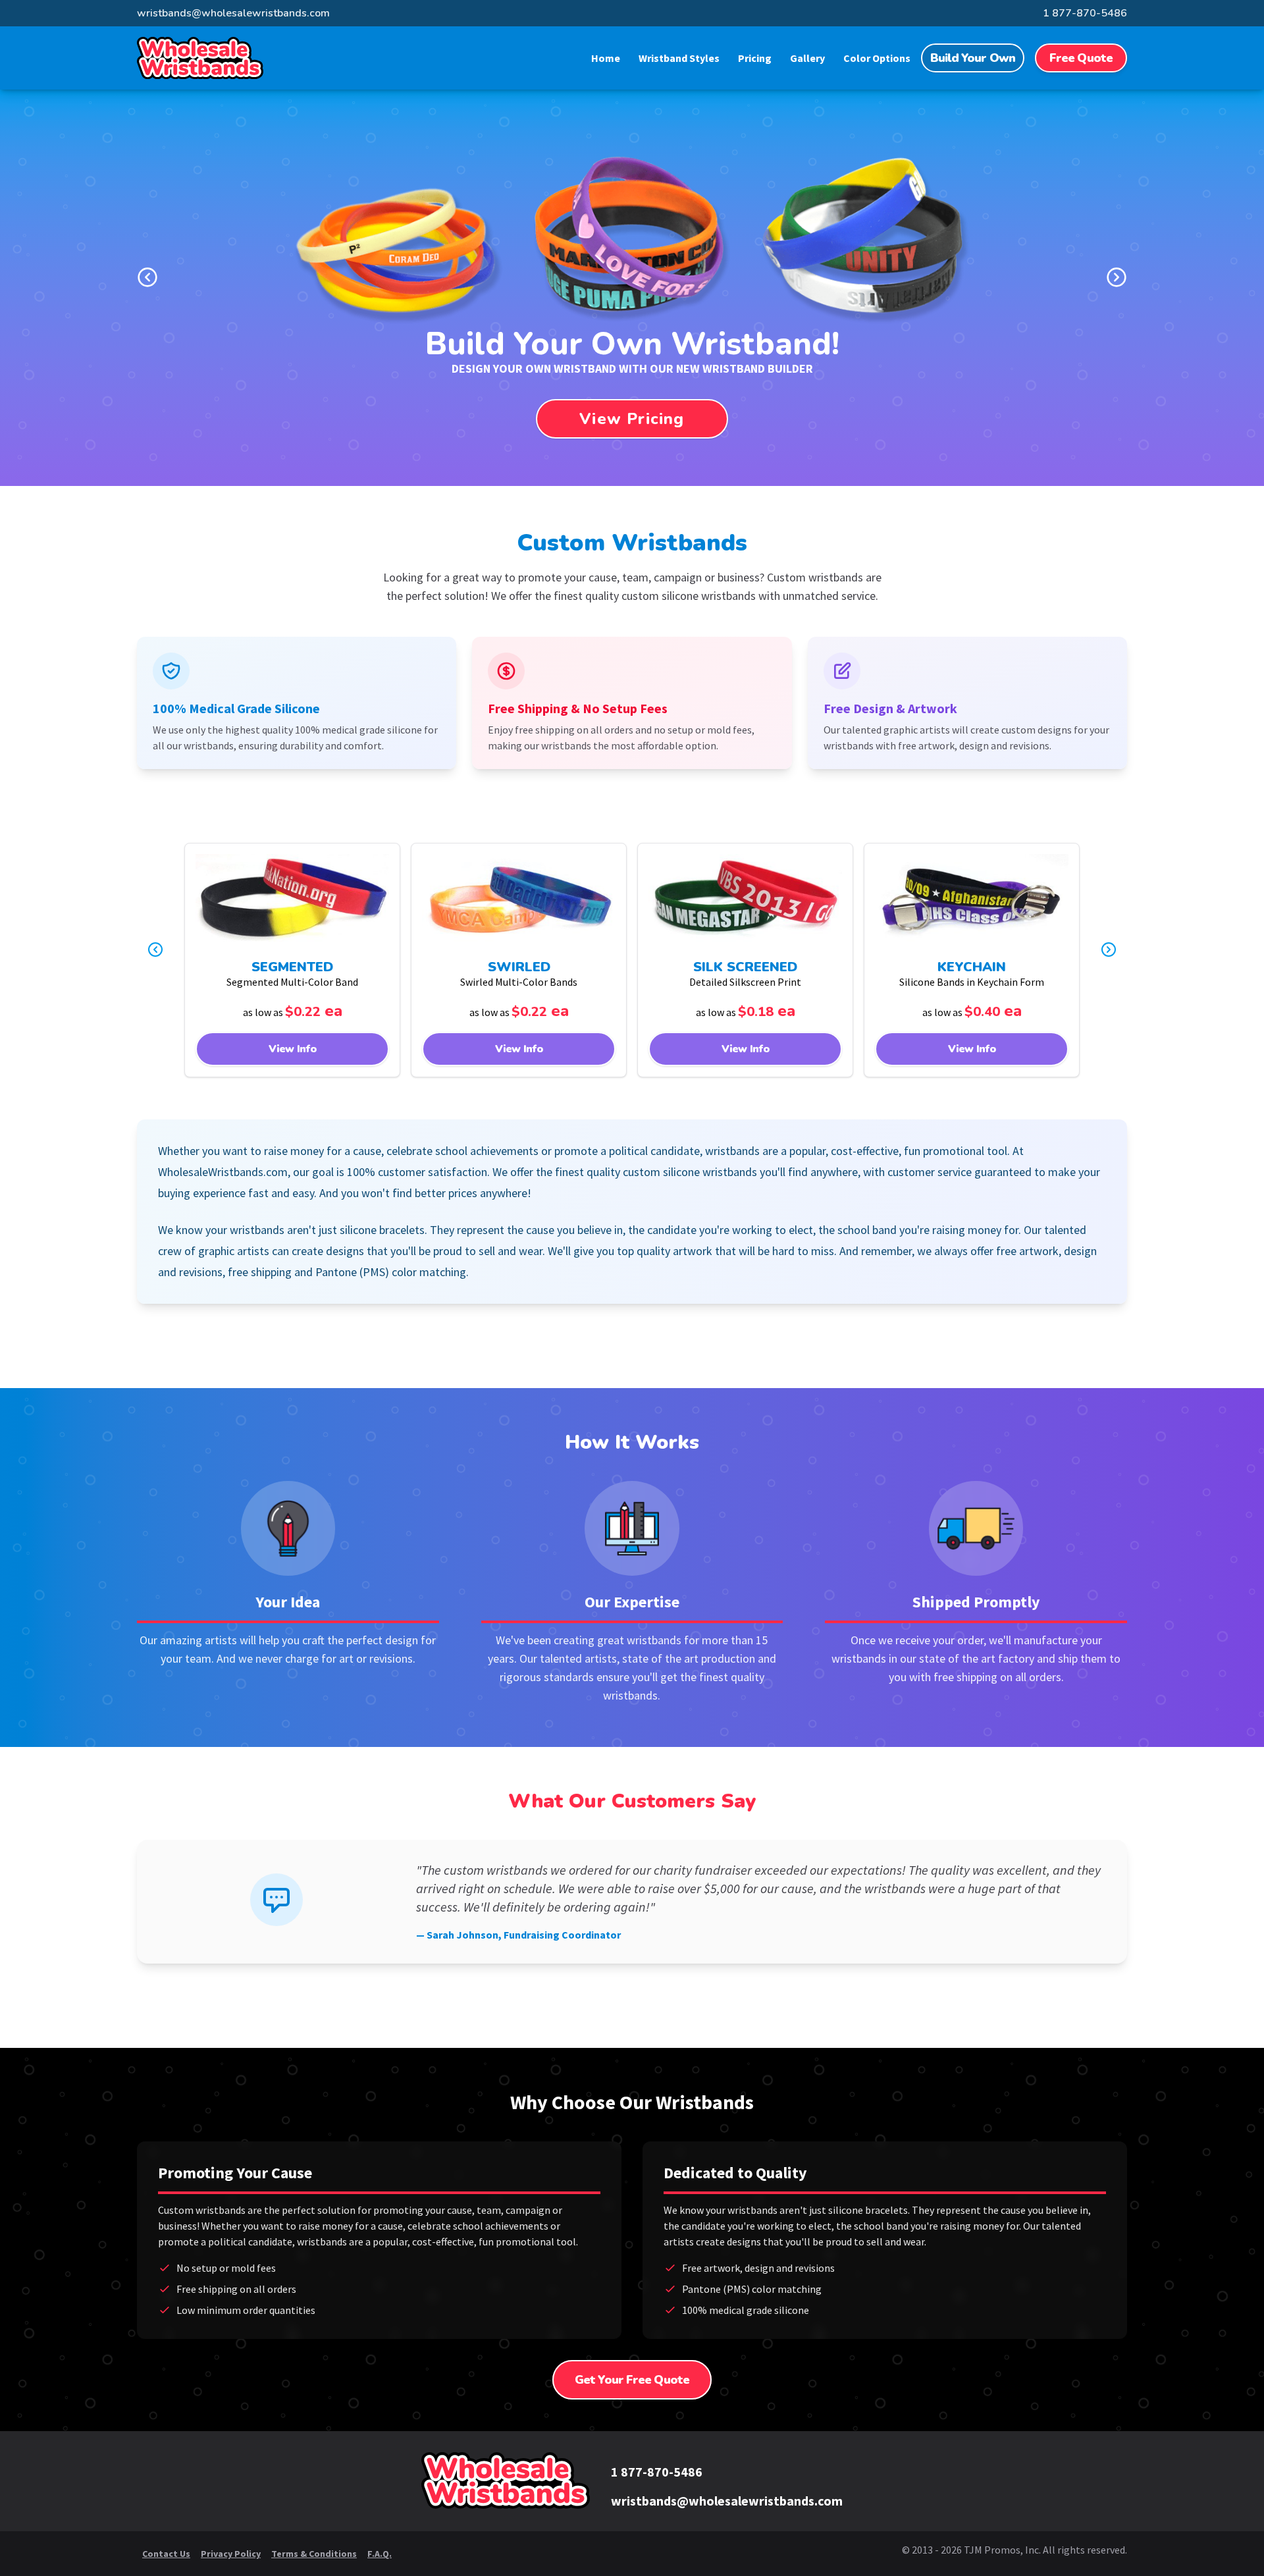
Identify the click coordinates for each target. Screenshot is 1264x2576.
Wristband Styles (679, 58)
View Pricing (632, 419)
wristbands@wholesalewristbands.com (233, 13)
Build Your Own (973, 58)
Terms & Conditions (314, 2554)
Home (606, 58)
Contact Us (166, 2554)
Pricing (755, 58)
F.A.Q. (380, 2554)
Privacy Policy (231, 2554)
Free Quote (1081, 58)
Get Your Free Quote (632, 2380)
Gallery (807, 58)
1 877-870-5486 (1085, 13)
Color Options (877, 58)
